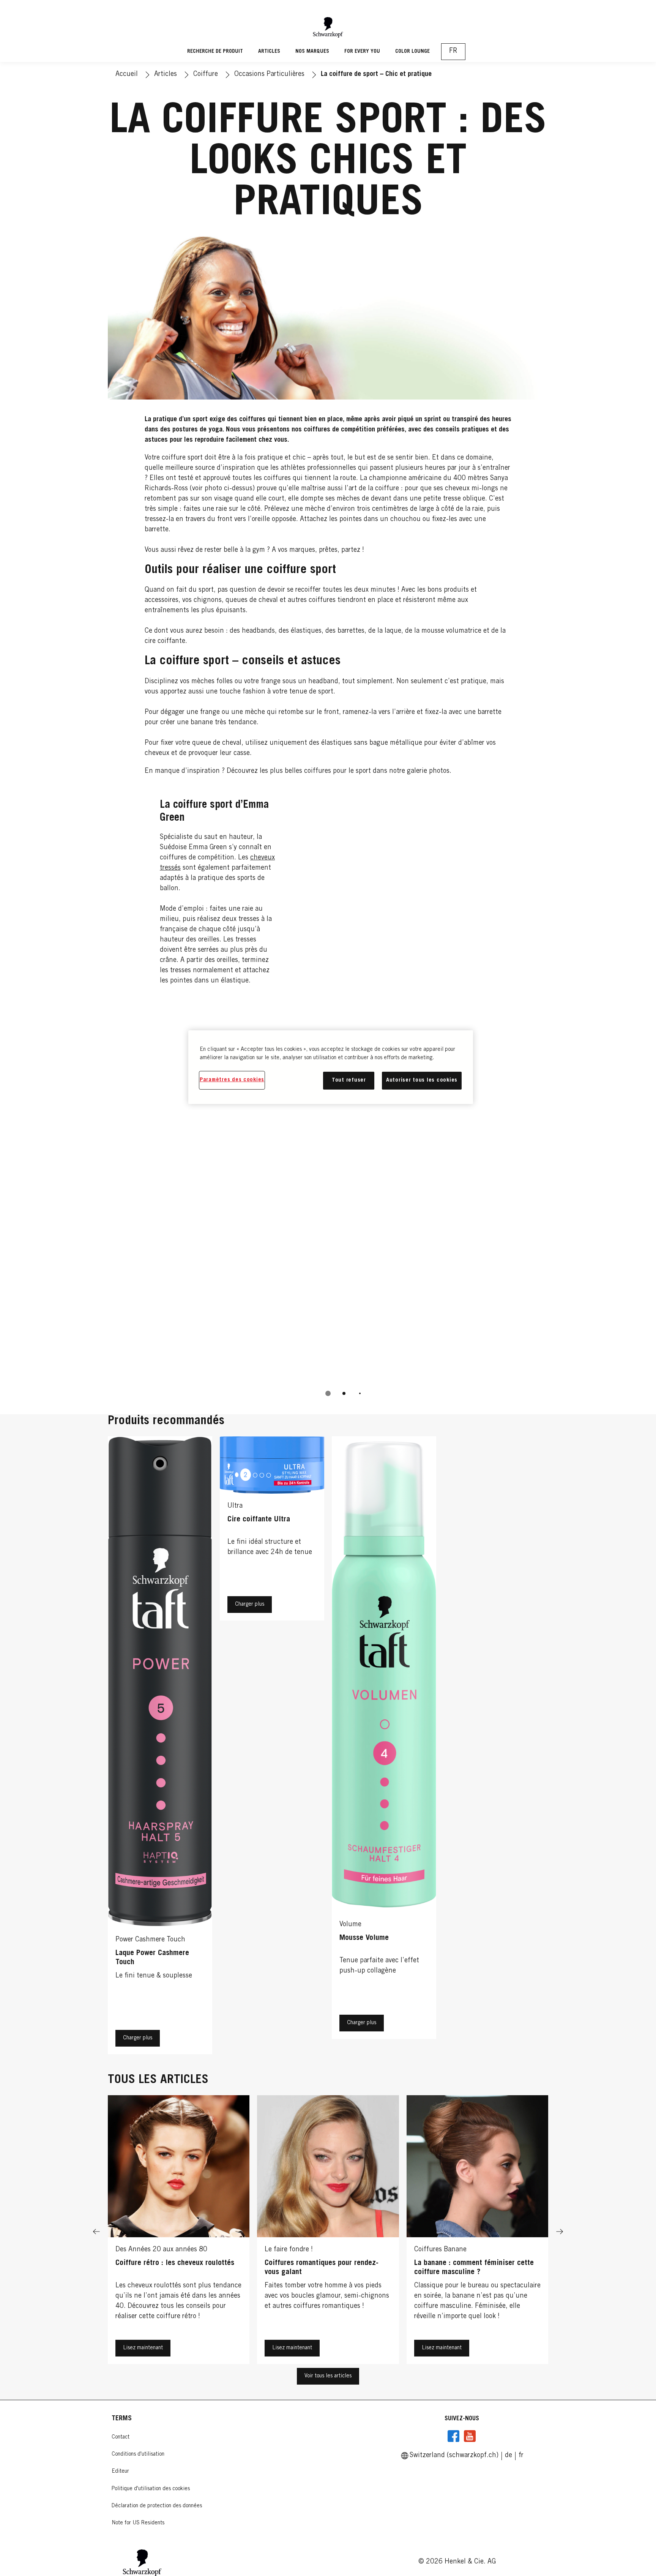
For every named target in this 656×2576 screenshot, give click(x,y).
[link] (509, 2456)
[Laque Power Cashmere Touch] (160, 1747)
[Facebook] (454, 2436)
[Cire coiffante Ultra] (272, 1747)
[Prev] (96, 2232)
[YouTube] (470, 2436)
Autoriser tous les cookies (422, 1080)
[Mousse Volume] (384, 1747)
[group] (328, 2232)
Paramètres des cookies (232, 1080)
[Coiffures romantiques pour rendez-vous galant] (328, 2232)
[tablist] (328, 1393)
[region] (331, 1067)
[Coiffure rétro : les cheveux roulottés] (179, 2232)
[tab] (328, 1393)
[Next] (560, 2232)
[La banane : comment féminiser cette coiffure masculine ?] (477, 2232)
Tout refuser (349, 1080)
